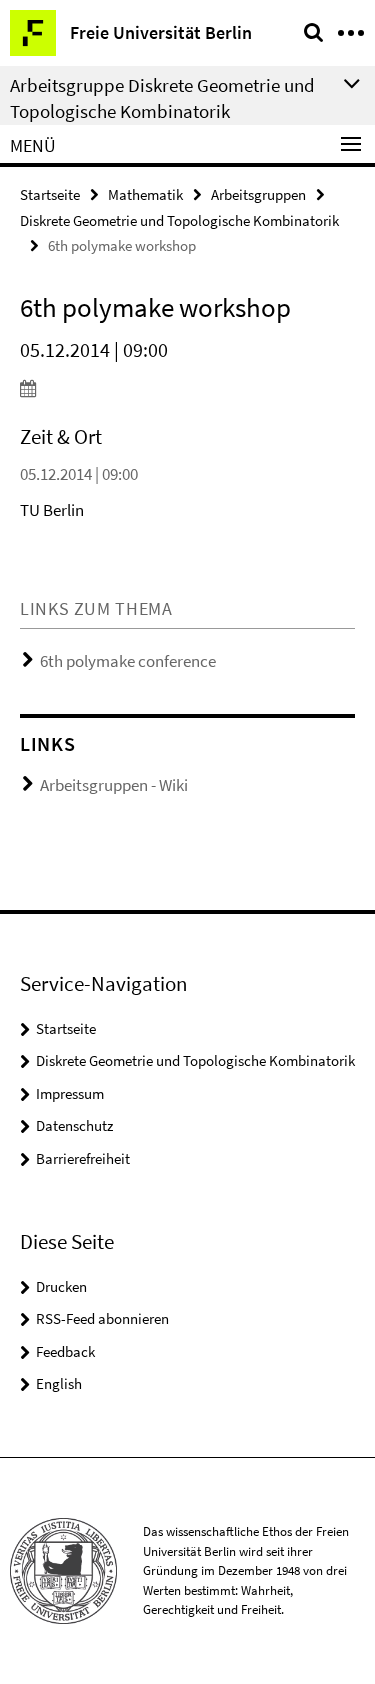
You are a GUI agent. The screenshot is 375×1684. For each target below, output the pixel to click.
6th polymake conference (128, 661)
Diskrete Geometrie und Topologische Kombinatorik (179, 220)
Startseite (50, 194)
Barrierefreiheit (83, 1158)
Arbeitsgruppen (258, 194)
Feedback (65, 1351)
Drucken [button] (61, 1286)
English (59, 1383)
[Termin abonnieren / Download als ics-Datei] (187, 388)
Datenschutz (74, 1125)
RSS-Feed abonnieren (102, 1318)
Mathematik (145, 194)
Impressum (70, 1093)
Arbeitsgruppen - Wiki (114, 785)
